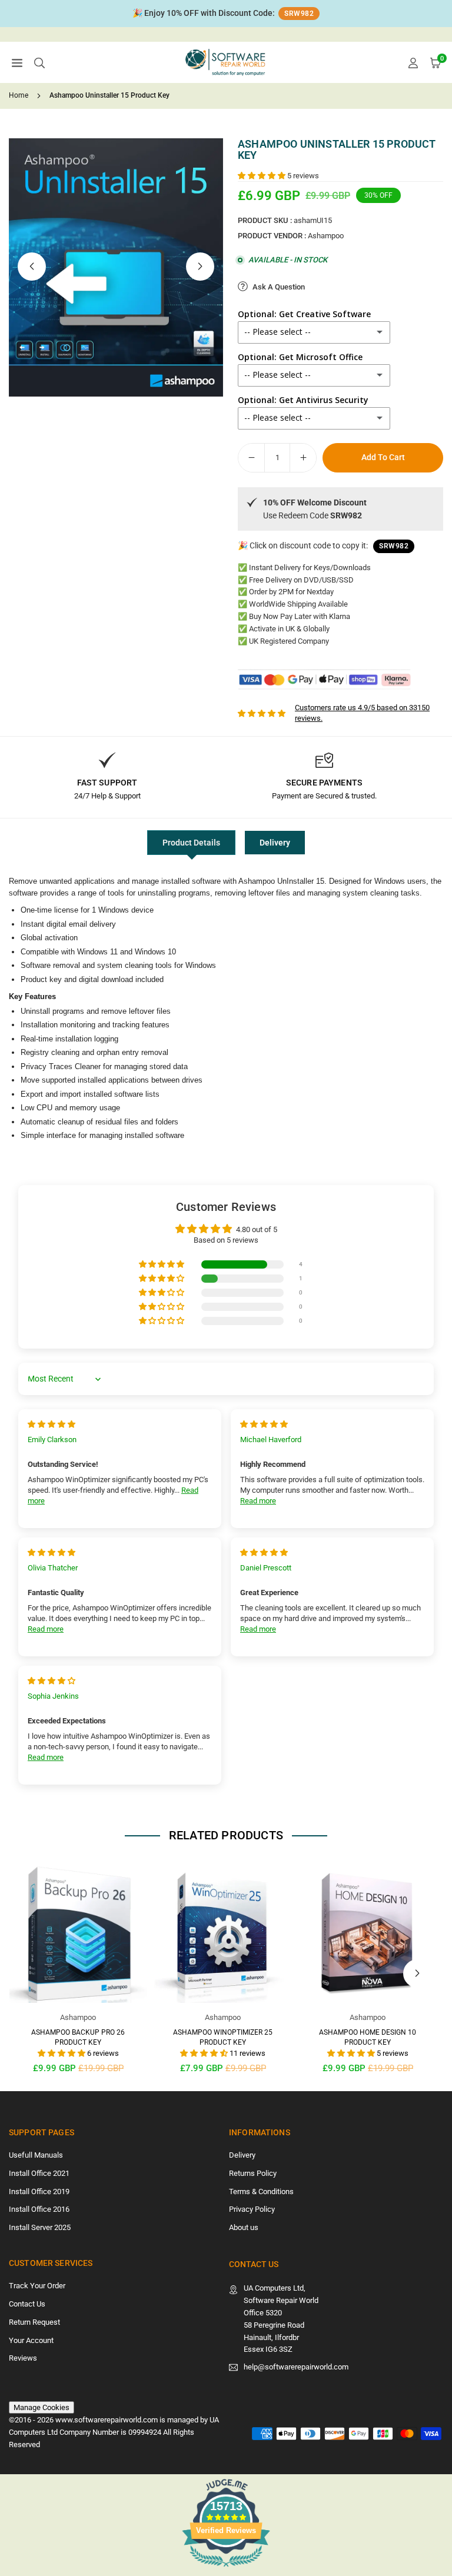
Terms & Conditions (261, 2191)
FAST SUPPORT (107, 783)
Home (19, 95)
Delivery (275, 843)
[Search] (39, 63)
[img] (51, 1424)
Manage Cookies (41, 2407)
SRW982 (299, 14)
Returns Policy (253, 2173)
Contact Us (27, 2304)
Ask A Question (278, 287)
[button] (17, 63)
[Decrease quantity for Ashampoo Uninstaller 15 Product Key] (251, 458)
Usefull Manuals (36, 2155)
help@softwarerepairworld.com (296, 2367)
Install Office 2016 (39, 2209)
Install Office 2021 (39, 2173)
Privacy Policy (252, 2209)
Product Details (191, 843)
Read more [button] (258, 1501)
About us (244, 2227)
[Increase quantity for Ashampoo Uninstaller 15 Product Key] (303, 458)
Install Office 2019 (39, 2191)
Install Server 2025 (40, 2227)
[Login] (413, 63)
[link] (226, 14)
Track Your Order (37, 2286)
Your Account (31, 2340)
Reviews (23, 2358)
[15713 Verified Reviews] (226, 2569)
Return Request (34, 2322)
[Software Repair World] (227, 61)
